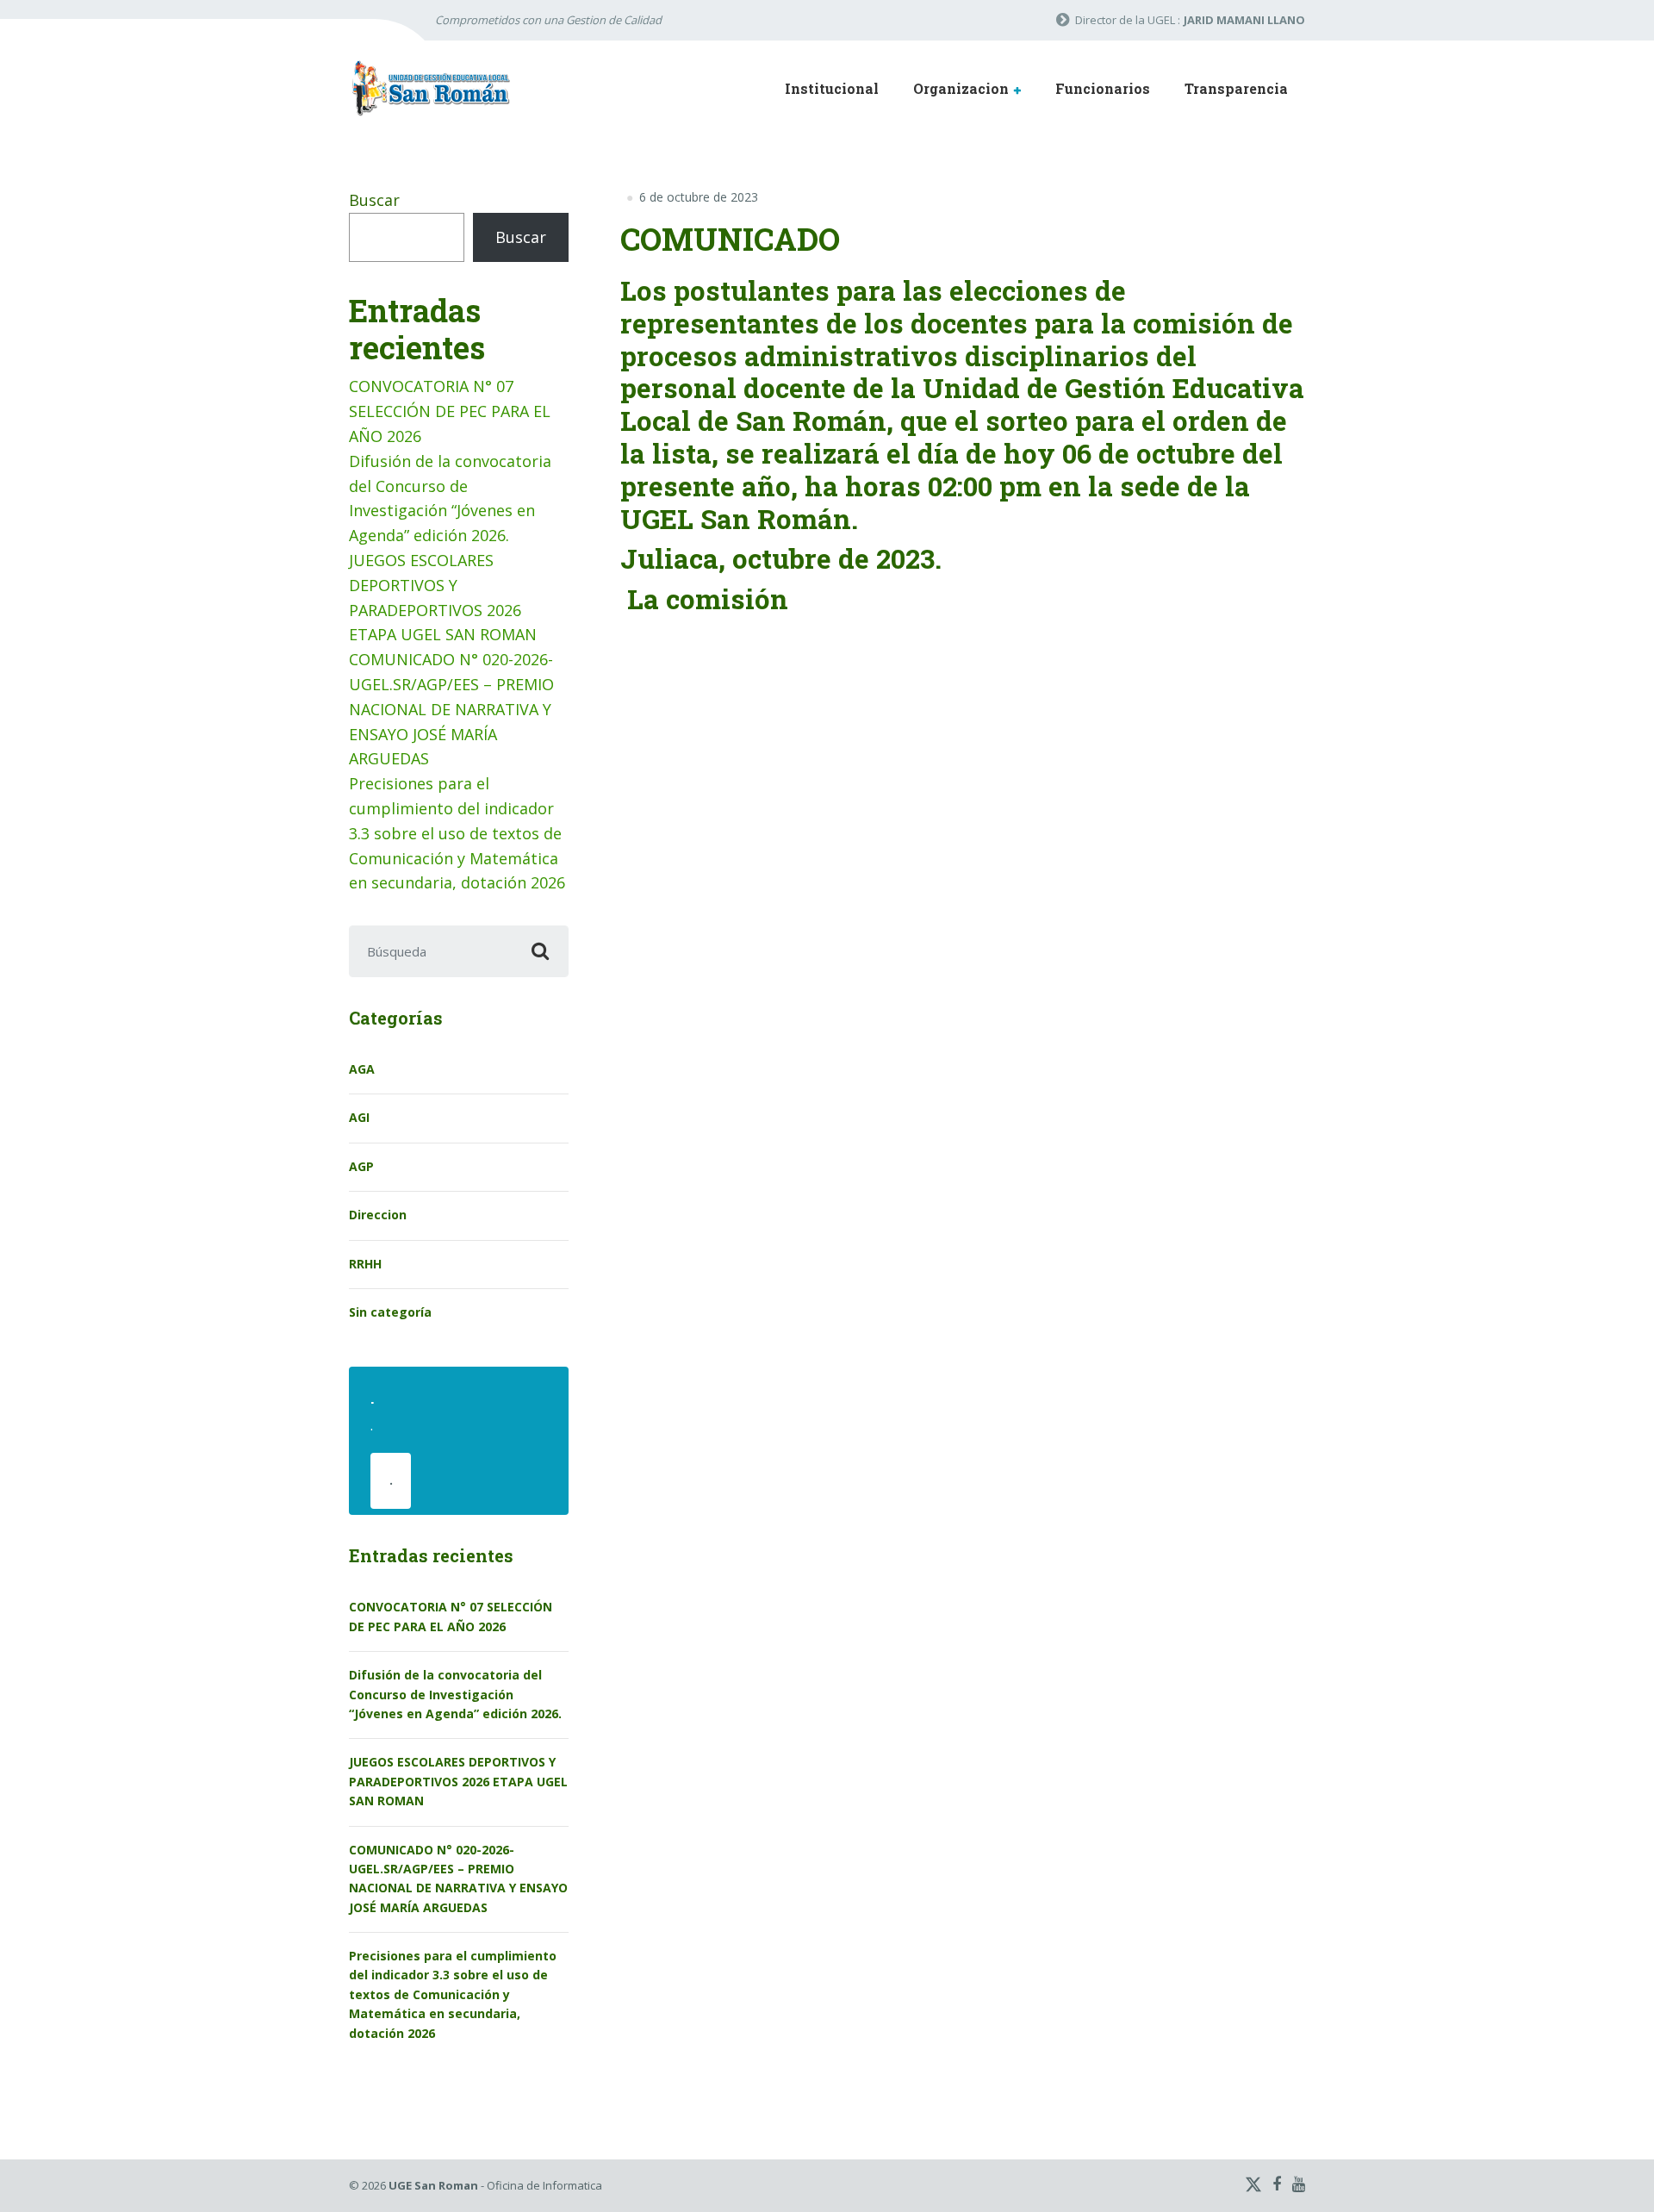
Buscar (374, 200)
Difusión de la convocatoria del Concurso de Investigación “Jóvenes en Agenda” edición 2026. (455, 1694)
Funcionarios (1103, 88)
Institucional (832, 88)
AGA (362, 1069)
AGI (359, 1117)
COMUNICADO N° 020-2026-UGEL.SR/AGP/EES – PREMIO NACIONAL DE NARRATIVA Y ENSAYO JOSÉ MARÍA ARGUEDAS (451, 709)
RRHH (365, 1264)
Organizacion (961, 88)
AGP (361, 1166)
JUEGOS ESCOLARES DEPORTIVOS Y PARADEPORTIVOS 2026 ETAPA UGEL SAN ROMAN (458, 1781)
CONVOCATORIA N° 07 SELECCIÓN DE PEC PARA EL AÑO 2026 (450, 411)
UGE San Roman (433, 2185)
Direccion (378, 1215)
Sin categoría (390, 1312)
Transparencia (1236, 88)
